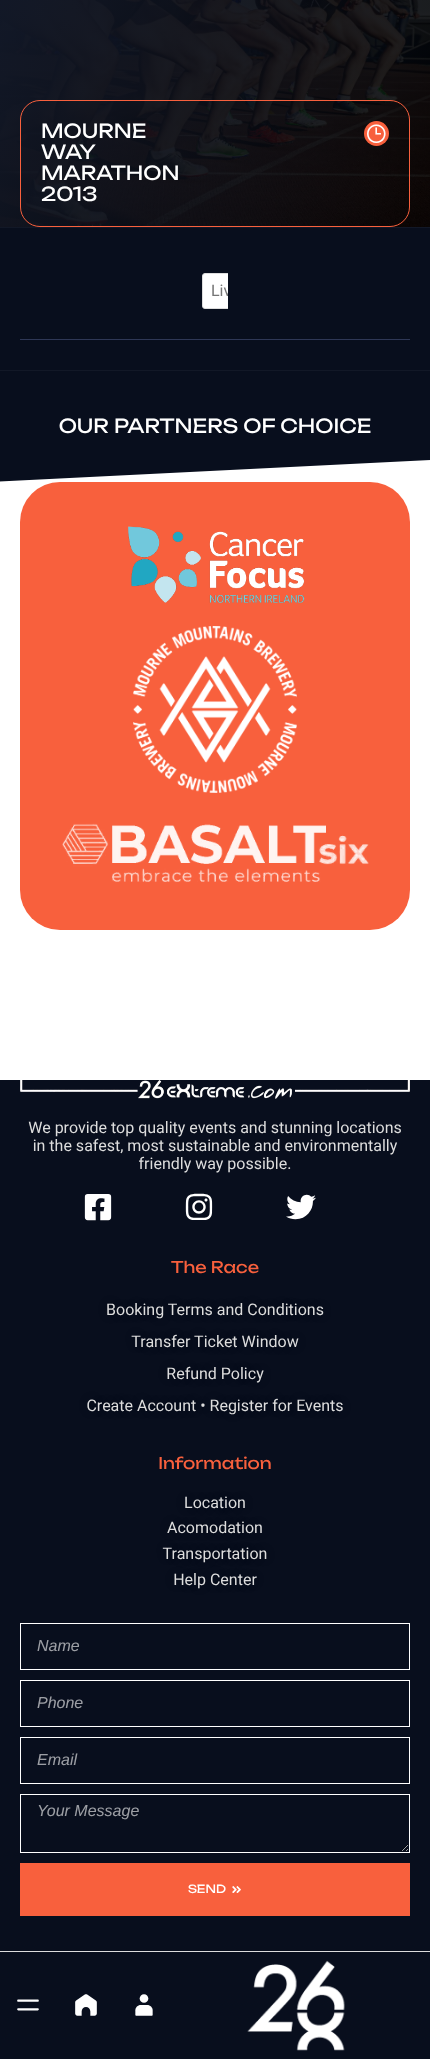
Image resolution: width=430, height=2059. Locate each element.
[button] (28, 2005)
